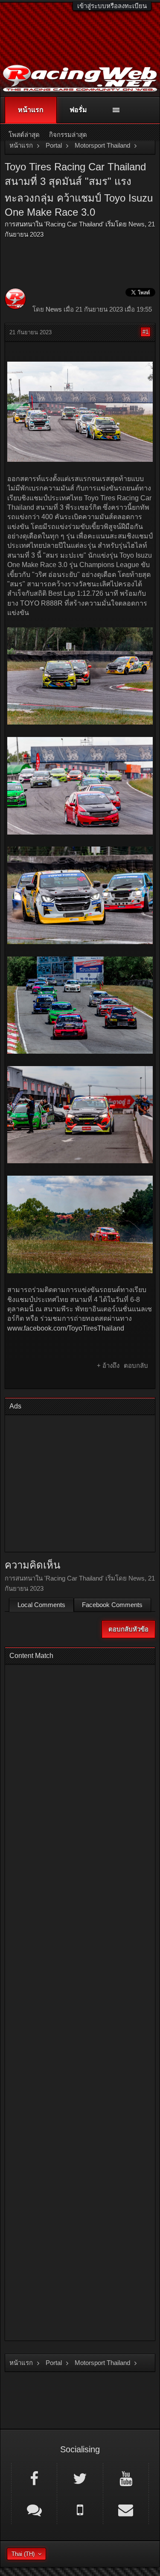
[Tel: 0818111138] (80, 2509)
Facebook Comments (112, 1605)
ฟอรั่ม (78, 110)
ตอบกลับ (136, 1365)
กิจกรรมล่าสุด (68, 135)
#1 (145, 332)
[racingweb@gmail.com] (126, 2509)
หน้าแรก (31, 110)
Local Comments (41, 1605)
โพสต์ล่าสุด (24, 135)
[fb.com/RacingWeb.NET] (34, 2478)
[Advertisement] (80, 1484)
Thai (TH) (23, 2554)
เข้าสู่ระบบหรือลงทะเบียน (112, 6)
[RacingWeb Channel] (126, 2478)
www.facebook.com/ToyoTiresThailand (66, 1328)
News (137, 224)
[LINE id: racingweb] (34, 2509)
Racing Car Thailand (74, 224)
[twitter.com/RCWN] (80, 2478)
